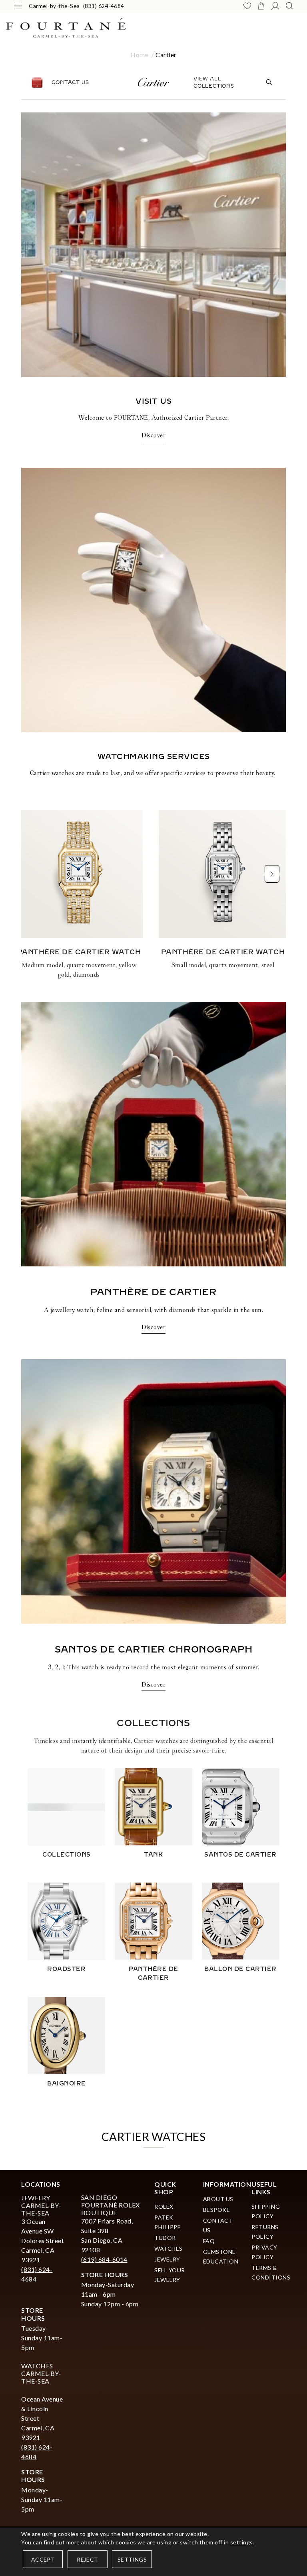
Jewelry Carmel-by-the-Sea (41, 2205)
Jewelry (167, 2259)
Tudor (165, 2238)
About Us (218, 2199)
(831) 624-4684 (104, 6)
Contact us (70, 82)
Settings (132, 2559)
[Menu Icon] (18, 6)
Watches (168, 2248)
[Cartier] (153, 82)
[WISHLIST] (247, 6)
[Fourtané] (153, 28)
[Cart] (261, 6)
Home (139, 55)
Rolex (164, 2206)
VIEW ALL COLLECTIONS (214, 82)
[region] (153, 899)
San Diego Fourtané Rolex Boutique (111, 2205)
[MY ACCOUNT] (275, 6)
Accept (43, 2559)
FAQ (209, 2241)
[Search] (289, 6)
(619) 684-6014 (104, 2259)
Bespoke (217, 2210)
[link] (153, 1177)
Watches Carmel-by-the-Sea (41, 2373)
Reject (87, 2559)
